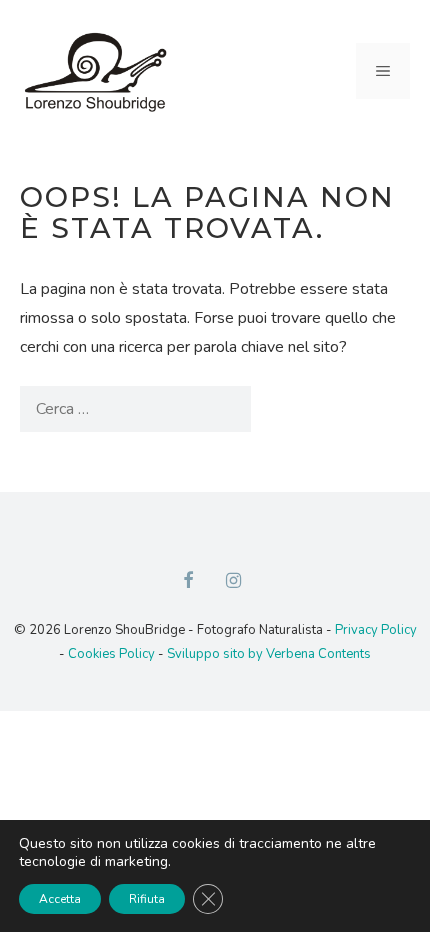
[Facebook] (188, 582)
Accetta (60, 899)
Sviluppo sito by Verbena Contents (269, 654)
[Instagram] (234, 582)
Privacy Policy (376, 630)
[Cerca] (284, 409)
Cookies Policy (111, 654)
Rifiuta (147, 899)
